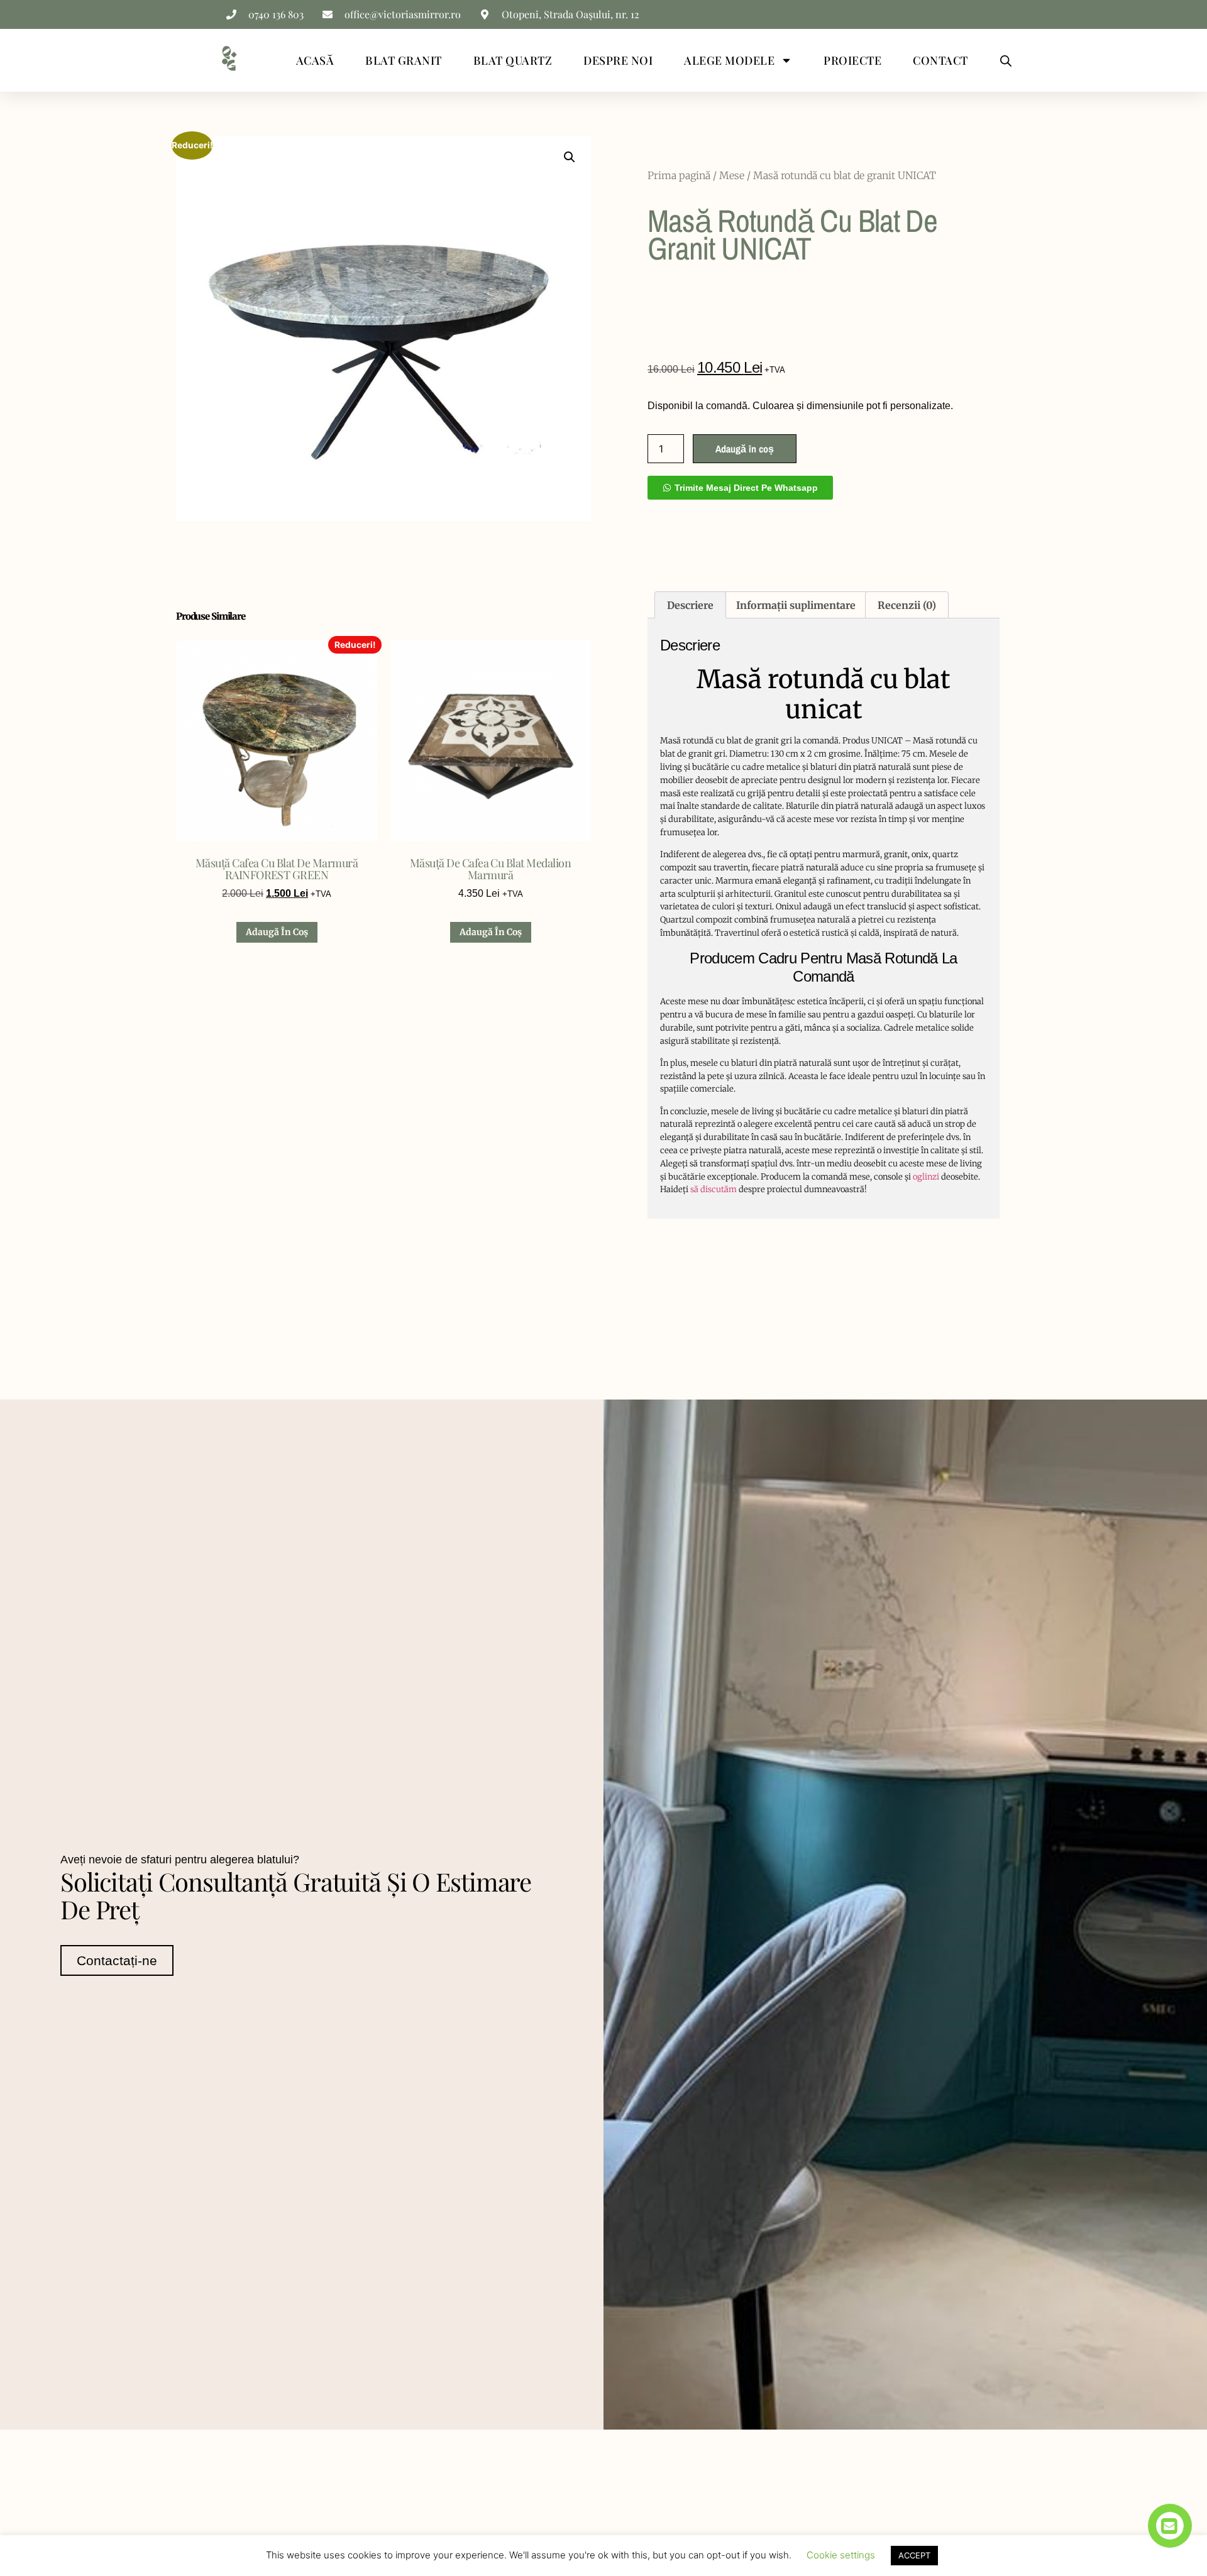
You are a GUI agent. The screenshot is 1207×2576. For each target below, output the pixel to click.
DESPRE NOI (618, 60)
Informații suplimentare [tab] (796, 605)
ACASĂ (315, 60)
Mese (732, 175)
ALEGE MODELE (729, 60)
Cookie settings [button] (841, 2555)
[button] (570, 157)
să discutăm (714, 1189)
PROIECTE (852, 60)
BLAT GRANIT (404, 60)
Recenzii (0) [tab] (907, 605)
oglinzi (926, 1177)
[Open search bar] (1006, 61)
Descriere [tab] (690, 605)
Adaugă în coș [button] (277, 932)
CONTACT (940, 60)
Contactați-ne (117, 1960)
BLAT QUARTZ (513, 60)
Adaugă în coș (745, 449)
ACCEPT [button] (914, 2555)
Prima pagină (679, 175)
